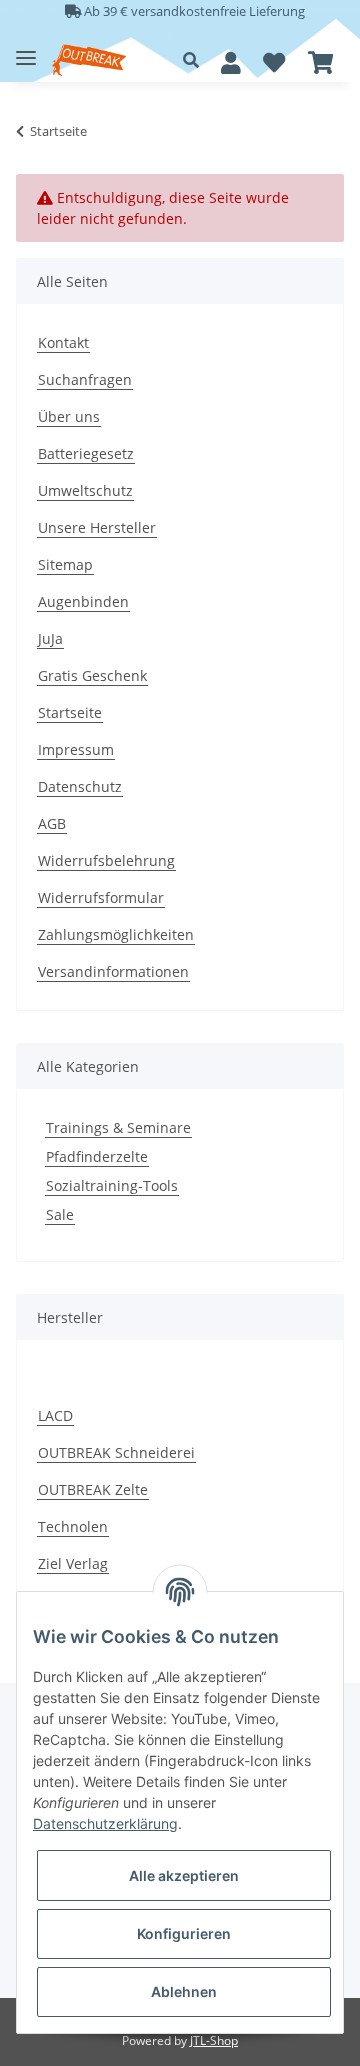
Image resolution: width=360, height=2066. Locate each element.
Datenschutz (80, 786)
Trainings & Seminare (118, 1127)
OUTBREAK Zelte (93, 1489)
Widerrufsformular (101, 897)
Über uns (69, 416)
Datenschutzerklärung (105, 1823)
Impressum (76, 749)
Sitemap (65, 564)
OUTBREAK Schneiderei (116, 1452)
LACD (55, 1415)
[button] (196, 60)
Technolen (73, 1526)
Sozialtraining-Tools (112, 1185)
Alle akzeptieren (184, 1875)
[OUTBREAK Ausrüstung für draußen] (89, 60)
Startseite (70, 712)
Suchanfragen (85, 379)
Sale (60, 1214)
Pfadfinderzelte (97, 1156)
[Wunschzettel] (274, 63)
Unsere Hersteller (97, 527)
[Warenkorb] (320, 63)
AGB (52, 823)
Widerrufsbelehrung (106, 860)
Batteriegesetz (86, 453)
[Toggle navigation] (26, 50)
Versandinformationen (113, 971)
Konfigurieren (184, 1933)
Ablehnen (184, 1991)
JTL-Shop (214, 2040)
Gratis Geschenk (92, 675)
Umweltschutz (85, 490)
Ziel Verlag (73, 1563)
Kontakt (63, 342)
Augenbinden (83, 601)
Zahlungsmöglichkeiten (116, 934)
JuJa (50, 638)
